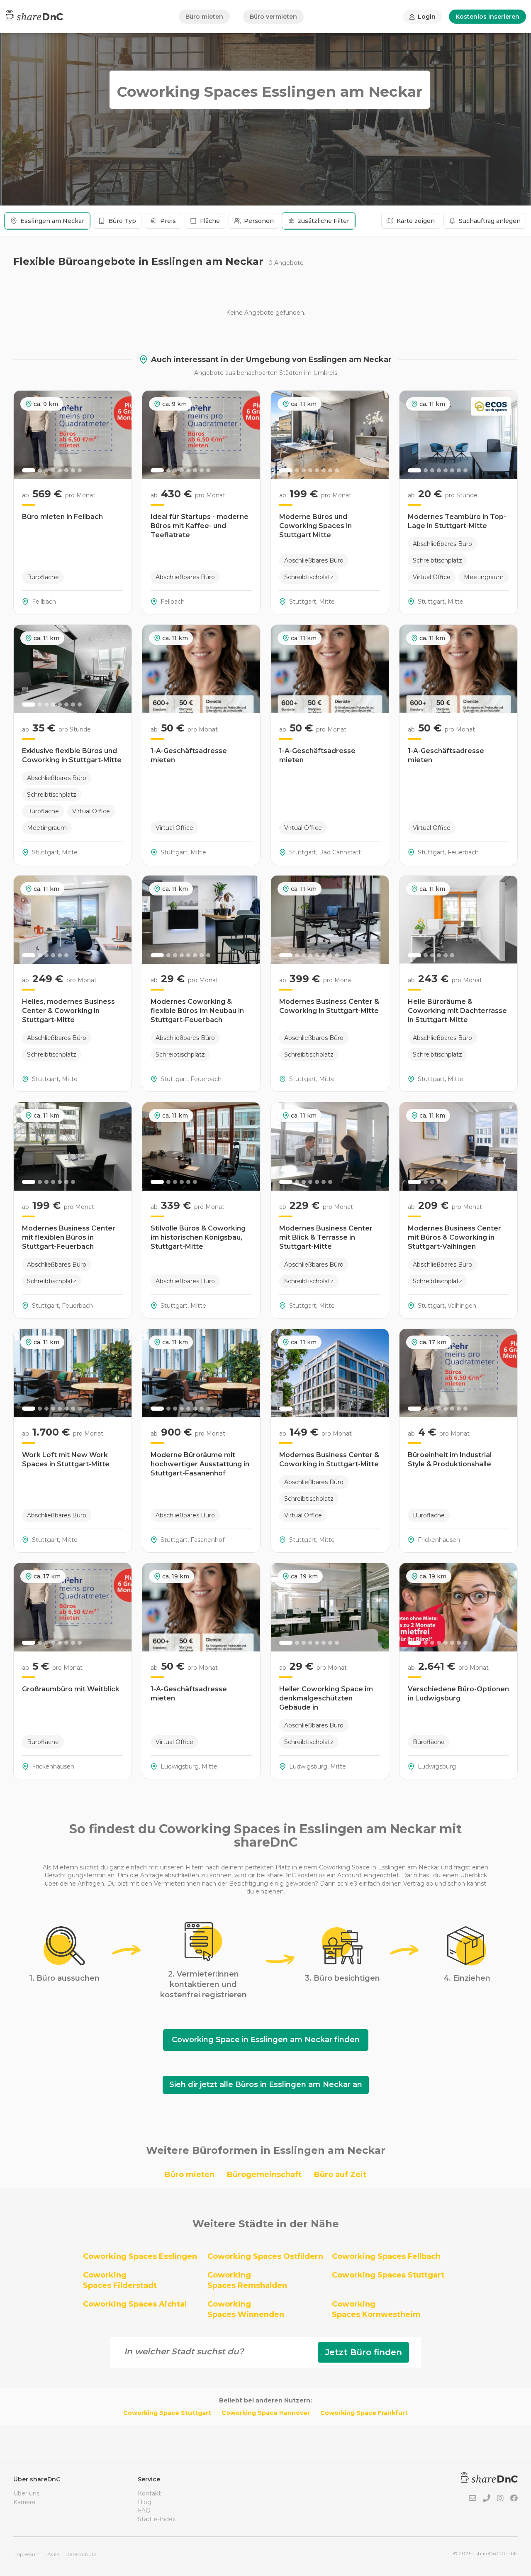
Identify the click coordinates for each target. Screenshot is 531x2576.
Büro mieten (204, 17)
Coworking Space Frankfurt (364, 2413)
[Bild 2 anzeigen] (40, 470)
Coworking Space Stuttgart (167, 2413)
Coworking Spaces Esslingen (140, 2256)
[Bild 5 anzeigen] (60, 470)
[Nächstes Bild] (121, 435)
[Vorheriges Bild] (24, 435)
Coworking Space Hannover (266, 2413)
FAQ (144, 2510)
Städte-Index (157, 2519)
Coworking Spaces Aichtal (135, 2304)
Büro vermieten (273, 17)
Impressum (27, 2554)
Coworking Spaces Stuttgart (388, 2275)
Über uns (26, 2493)
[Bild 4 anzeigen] (53, 470)
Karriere (24, 2502)
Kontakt (149, 2493)
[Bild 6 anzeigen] (66, 470)
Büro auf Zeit (340, 2175)
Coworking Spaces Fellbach (386, 2256)
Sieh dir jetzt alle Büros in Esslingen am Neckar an (266, 2084)
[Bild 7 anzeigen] (73, 470)
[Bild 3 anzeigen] (46, 470)
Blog (145, 2502)
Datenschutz (81, 2554)
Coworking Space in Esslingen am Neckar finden (266, 2040)
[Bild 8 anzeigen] (80, 470)
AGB (53, 2554)
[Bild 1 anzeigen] (29, 470)
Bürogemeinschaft (264, 2175)
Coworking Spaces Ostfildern (265, 2256)
